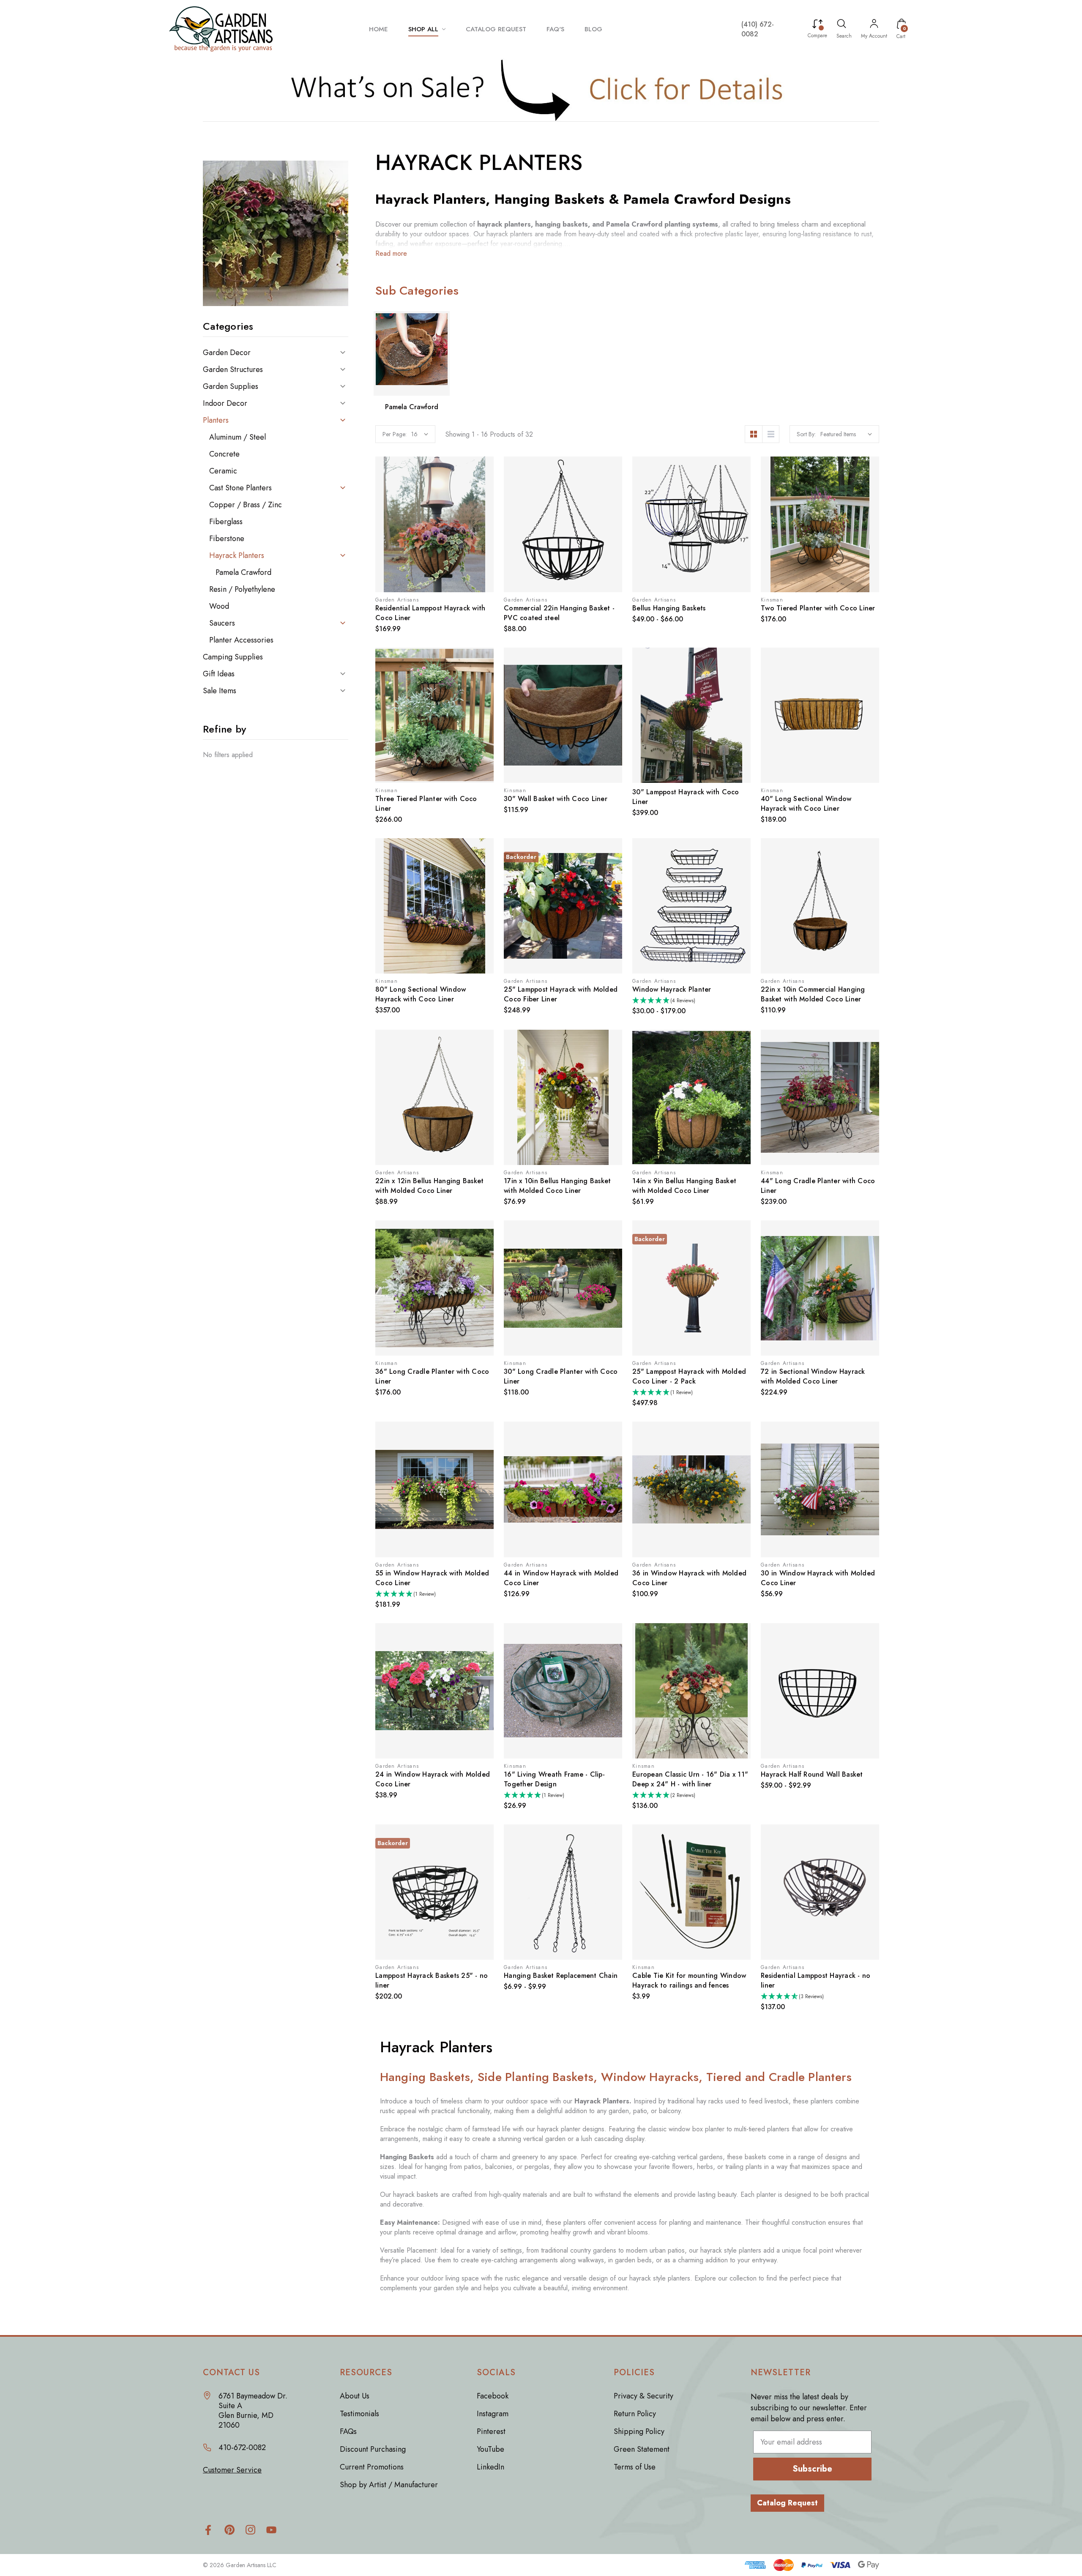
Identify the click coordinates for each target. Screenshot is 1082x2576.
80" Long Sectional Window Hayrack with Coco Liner (421, 994)
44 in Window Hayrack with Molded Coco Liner (561, 1578)
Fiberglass (226, 522)
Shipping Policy (639, 2431)
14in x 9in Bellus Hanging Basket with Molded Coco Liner (684, 1186)
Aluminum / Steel (238, 437)
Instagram (493, 2414)
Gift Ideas (219, 674)
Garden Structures (233, 369)
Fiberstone (227, 539)
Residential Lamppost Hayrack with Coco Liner (430, 613)
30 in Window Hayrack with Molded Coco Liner (818, 1578)
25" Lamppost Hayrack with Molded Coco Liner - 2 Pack (689, 1376)
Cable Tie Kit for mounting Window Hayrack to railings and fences (689, 1980)
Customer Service (232, 2470)
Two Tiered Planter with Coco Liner (818, 608)
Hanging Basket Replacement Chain (561, 1976)
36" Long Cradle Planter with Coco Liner (432, 1376)
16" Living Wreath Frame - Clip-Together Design (554, 1779)
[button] (541, 90)
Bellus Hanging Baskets (669, 608)
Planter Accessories (241, 640)
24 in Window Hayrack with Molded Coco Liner (433, 1779)
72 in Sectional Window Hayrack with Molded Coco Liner (813, 1376)
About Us (355, 2396)
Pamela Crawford (243, 572)
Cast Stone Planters (240, 488)
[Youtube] (272, 2530)
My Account (874, 36)
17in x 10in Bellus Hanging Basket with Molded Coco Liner (557, 1186)
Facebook (493, 2396)
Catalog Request (787, 2503)
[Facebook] (208, 2530)
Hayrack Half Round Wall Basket (812, 1774)
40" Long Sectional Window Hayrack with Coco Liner (806, 804)
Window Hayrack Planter (672, 989)
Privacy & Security (643, 2396)
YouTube (490, 2449)
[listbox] (846, 434)
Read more (391, 253)
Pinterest (491, 2431)
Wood (219, 606)
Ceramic (223, 471)
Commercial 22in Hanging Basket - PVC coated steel (559, 613)
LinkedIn (490, 2467)
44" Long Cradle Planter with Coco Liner (818, 1186)
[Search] (842, 25)
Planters (216, 420)
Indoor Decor (225, 403)
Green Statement (642, 2449)
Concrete (224, 454)
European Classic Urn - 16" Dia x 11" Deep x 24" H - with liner (690, 1779)
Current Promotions (372, 2467)
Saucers (222, 623)
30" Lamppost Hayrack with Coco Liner (686, 797)
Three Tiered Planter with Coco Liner (426, 804)
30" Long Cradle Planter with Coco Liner (561, 1376)
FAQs (348, 2431)
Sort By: (806, 434)
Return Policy (635, 2414)
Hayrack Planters (237, 555)
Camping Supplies (233, 657)
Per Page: (395, 434)
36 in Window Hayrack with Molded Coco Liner (689, 1578)
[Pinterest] (229, 2530)
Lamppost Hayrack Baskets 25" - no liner (432, 1980)
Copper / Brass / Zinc (246, 505)
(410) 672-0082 (758, 29)
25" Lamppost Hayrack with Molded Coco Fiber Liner (561, 994)
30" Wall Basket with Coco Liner (556, 799)
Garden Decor (227, 353)
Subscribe (812, 2469)
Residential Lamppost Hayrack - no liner (816, 1980)
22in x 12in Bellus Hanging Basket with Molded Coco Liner (429, 1186)
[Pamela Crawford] (412, 353)
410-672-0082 (242, 2448)
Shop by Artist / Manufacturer (389, 2485)
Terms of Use (635, 2467)
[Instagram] (250, 2530)
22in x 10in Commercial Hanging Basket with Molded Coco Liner (813, 994)
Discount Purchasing (373, 2449)
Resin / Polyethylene (242, 589)
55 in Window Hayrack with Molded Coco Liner (432, 1578)
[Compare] (817, 25)
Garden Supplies (231, 386)
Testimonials (359, 2414)
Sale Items (220, 691)
